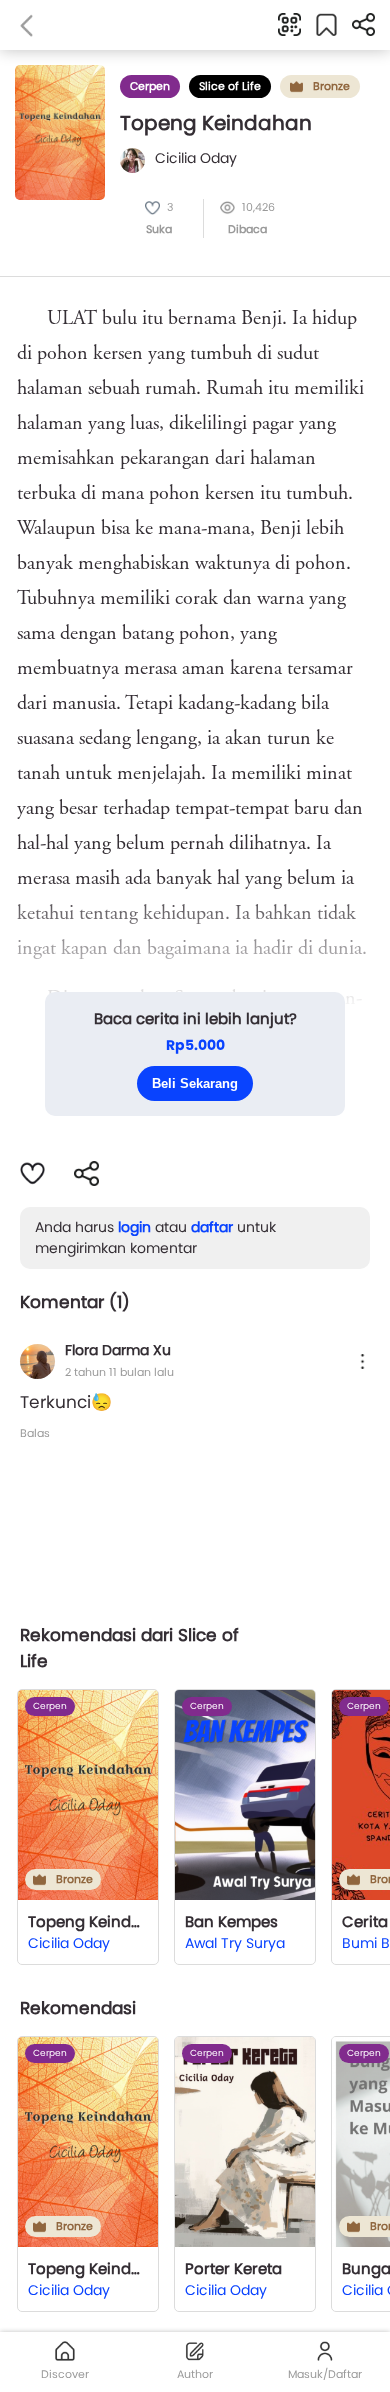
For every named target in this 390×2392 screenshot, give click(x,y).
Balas (35, 1433)
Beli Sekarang (195, 1083)
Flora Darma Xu (118, 1350)
